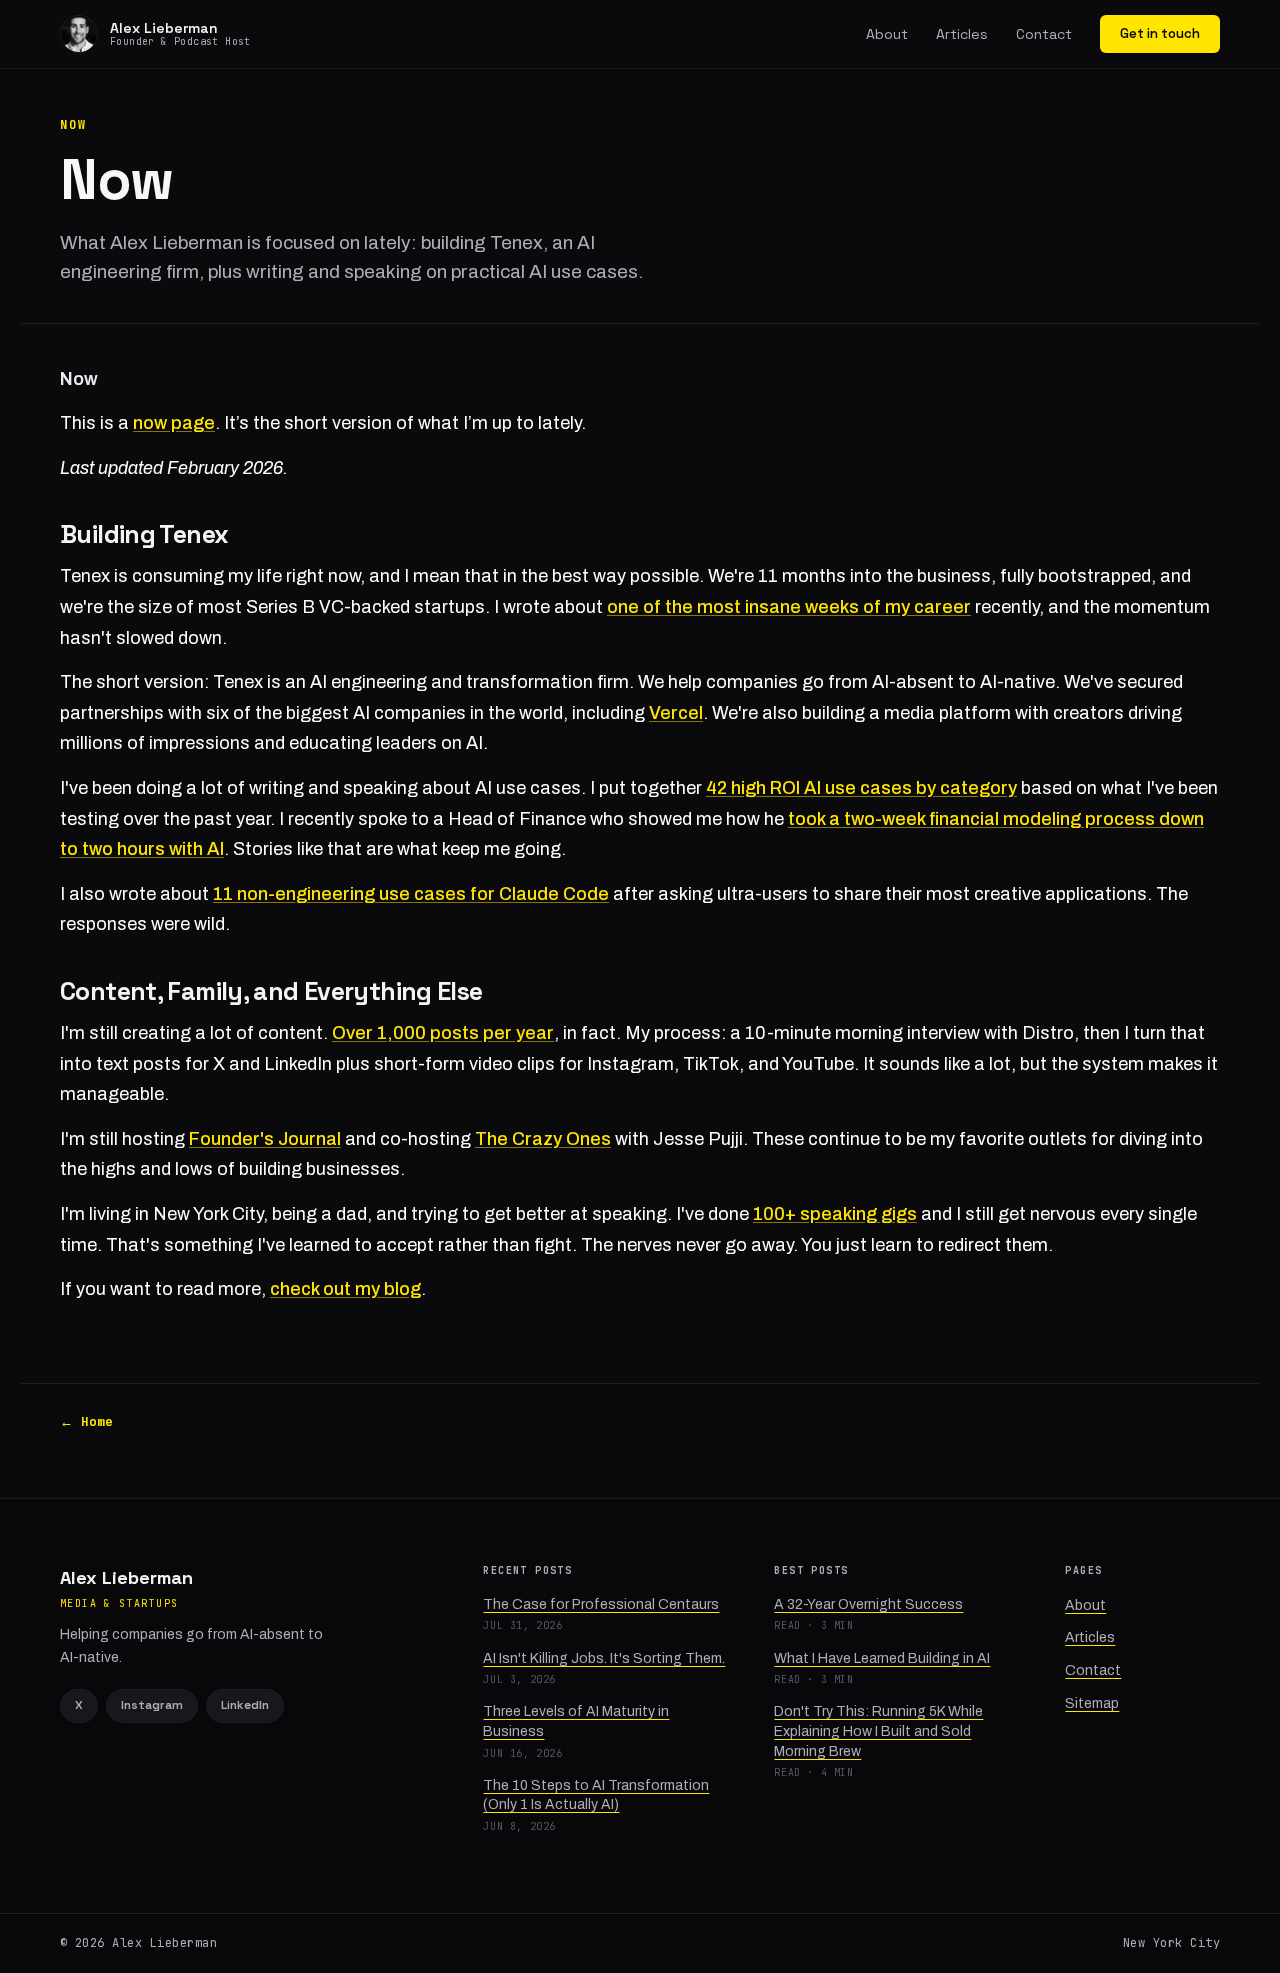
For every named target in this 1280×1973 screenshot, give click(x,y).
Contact (1044, 34)
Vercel (676, 713)
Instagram (152, 1705)
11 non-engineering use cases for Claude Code (411, 894)
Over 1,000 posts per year (443, 1033)
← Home (86, 1421)
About (887, 34)
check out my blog (345, 1289)
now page (174, 423)
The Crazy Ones (543, 1139)
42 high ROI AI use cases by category (861, 788)
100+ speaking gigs (835, 1214)
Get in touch (1160, 33)
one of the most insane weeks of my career (789, 607)
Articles (962, 34)
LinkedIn (245, 1705)
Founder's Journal (265, 1139)
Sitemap (1092, 1703)
